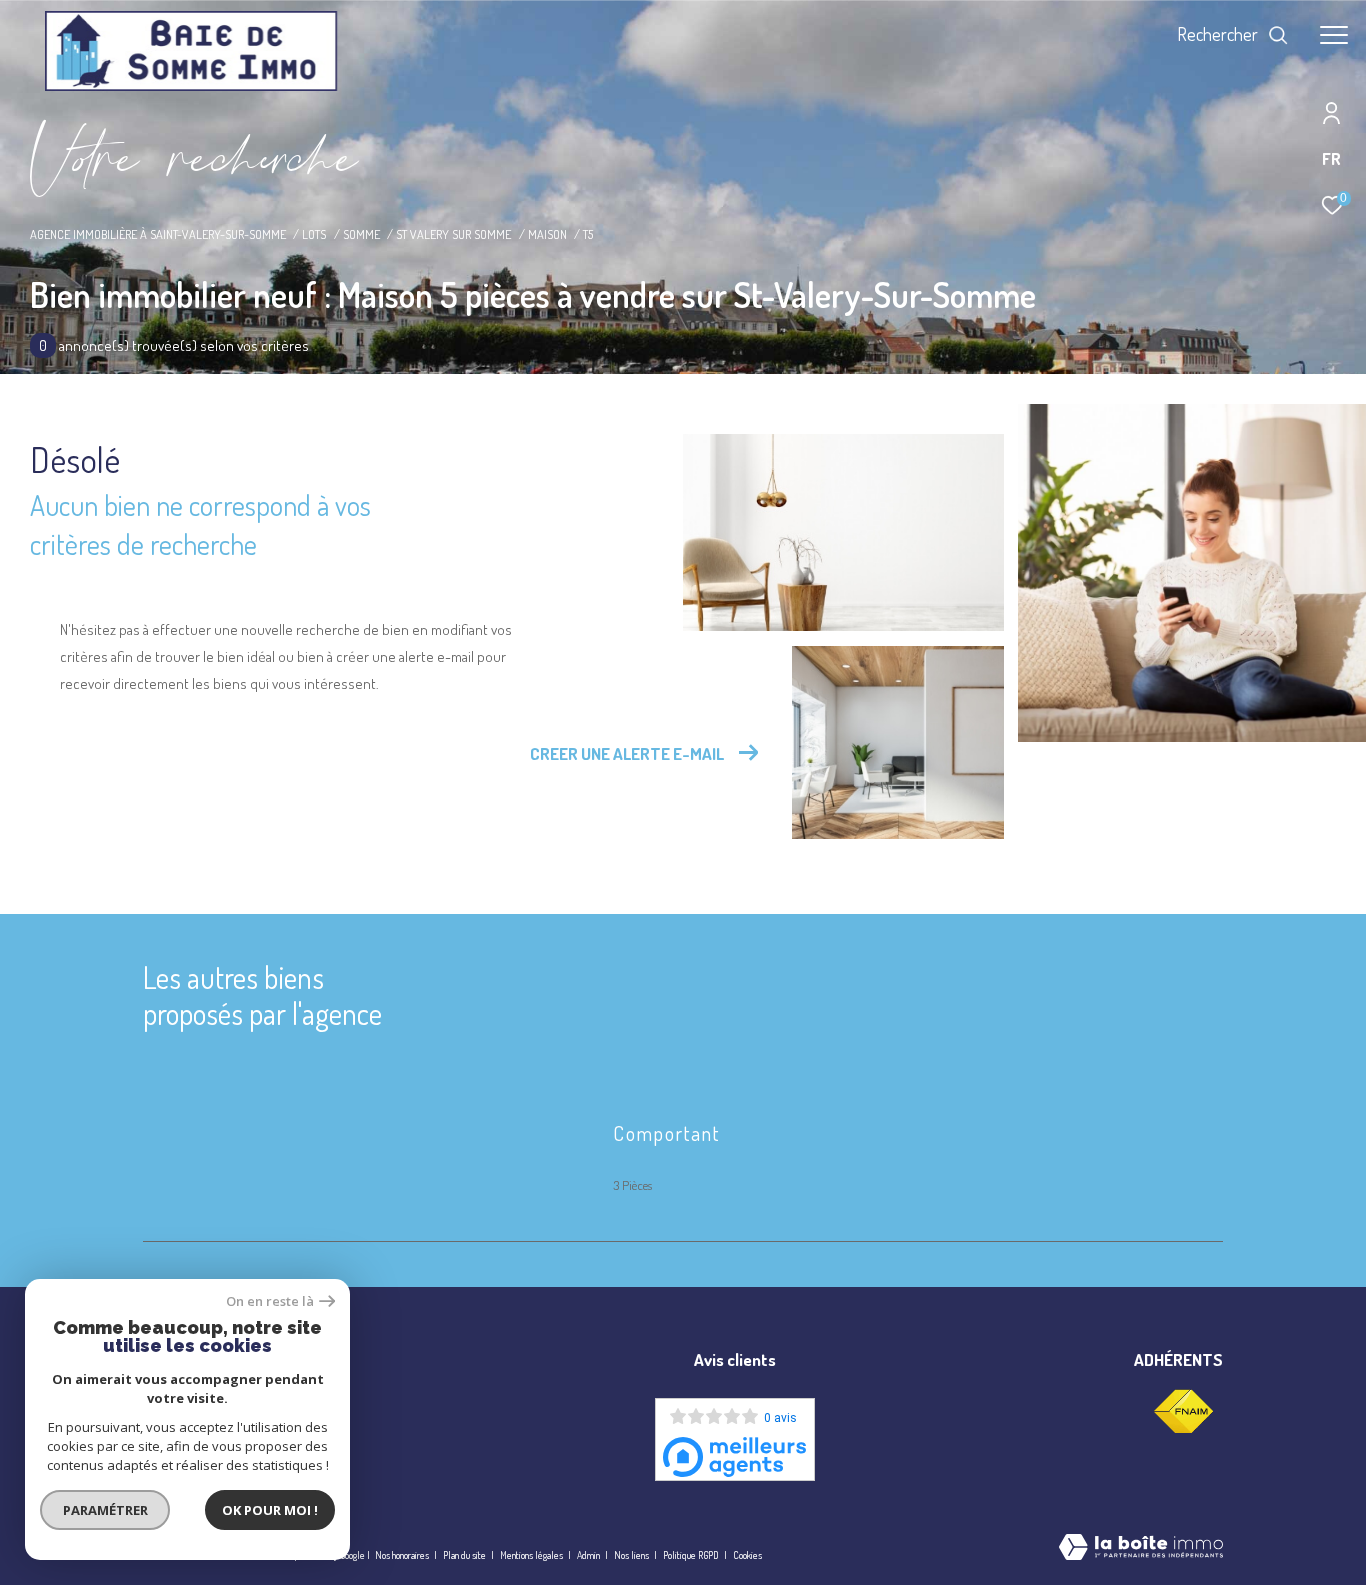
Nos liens (632, 1555)
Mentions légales (532, 1555)
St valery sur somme (453, 234)
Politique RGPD (691, 1555)
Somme (361, 234)
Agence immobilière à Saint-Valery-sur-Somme (158, 234)
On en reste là (270, 1301)
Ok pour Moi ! (270, 1510)
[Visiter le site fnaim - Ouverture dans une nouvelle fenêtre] (1183, 1412)
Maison (547, 234)
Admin (589, 1555)
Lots (314, 234)
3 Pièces (632, 1185)
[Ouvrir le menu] (1334, 35)
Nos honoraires (402, 1555)
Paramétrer (105, 1510)
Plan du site (465, 1555)
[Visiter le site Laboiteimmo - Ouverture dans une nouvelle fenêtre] (1141, 1548)
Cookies (747, 1555)
